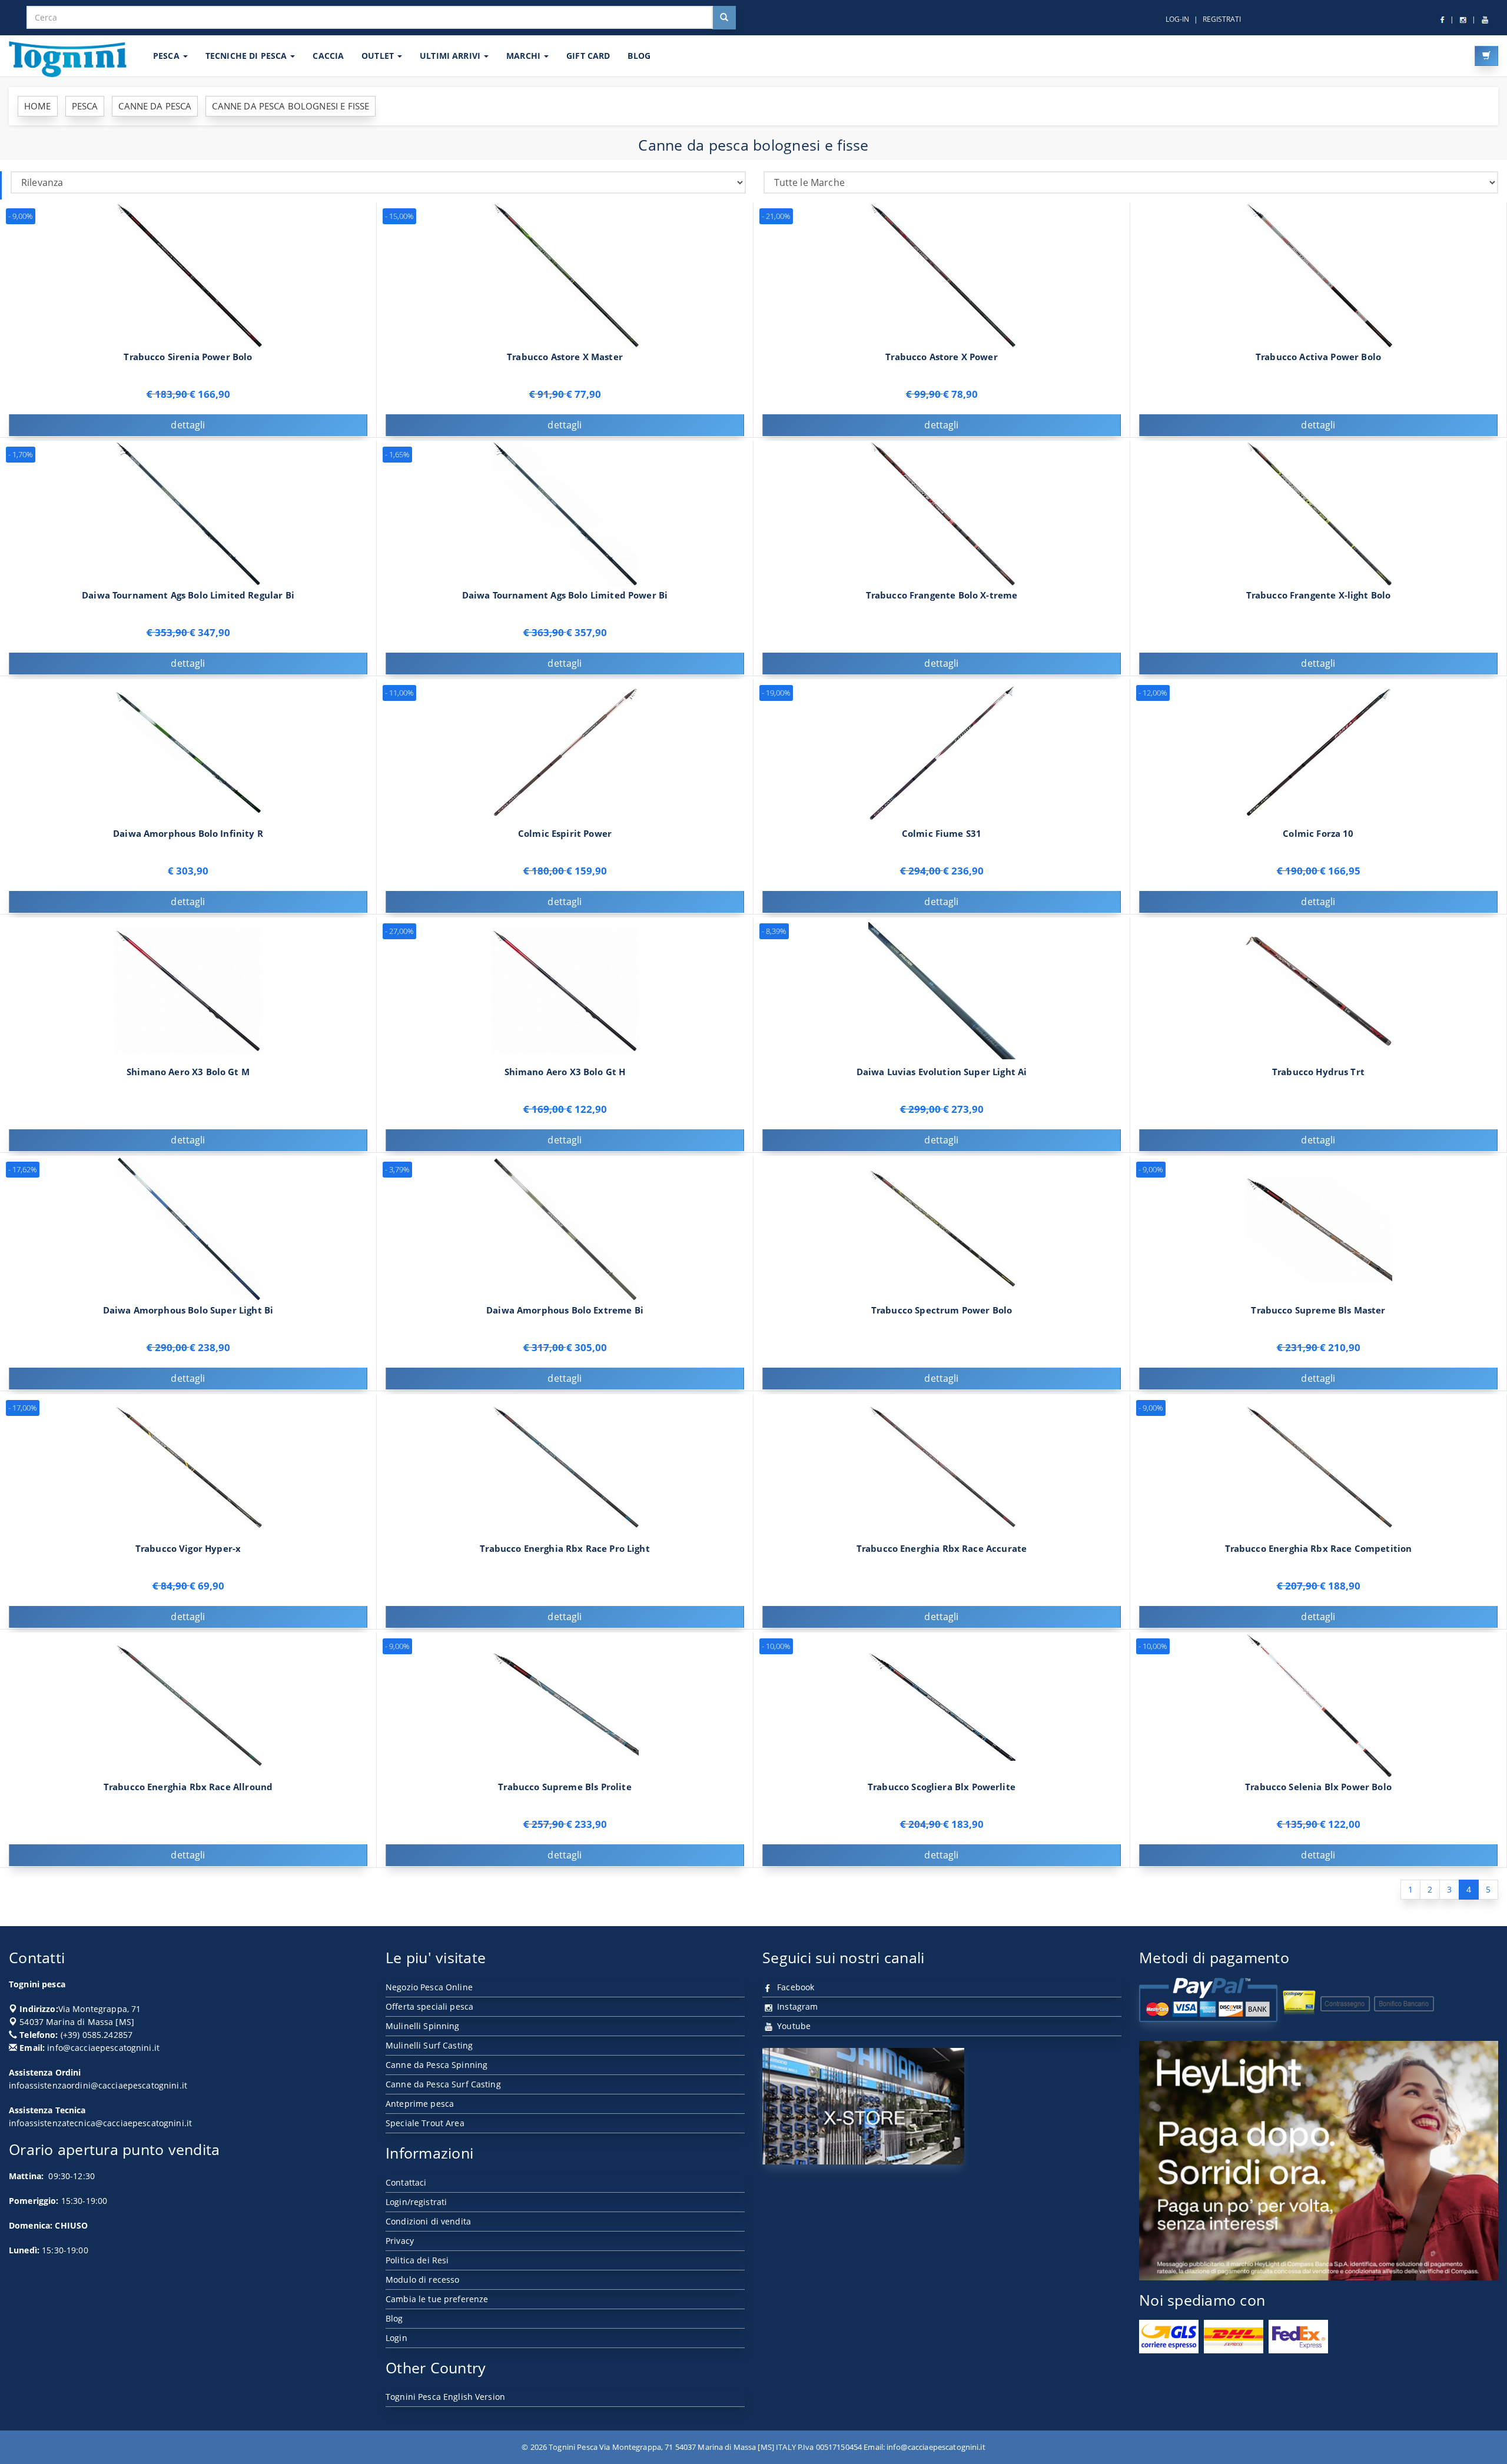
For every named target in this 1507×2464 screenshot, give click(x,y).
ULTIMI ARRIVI (451, 56)
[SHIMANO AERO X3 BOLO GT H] (565, 990)
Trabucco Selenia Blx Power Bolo (1318, 1787)
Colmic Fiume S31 (942, 834)
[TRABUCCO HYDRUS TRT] (1319, 990)
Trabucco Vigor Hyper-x (188, 1549)
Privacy (400, 2241)
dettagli (188, 425)
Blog (394, 2318)
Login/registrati (416, 2202)
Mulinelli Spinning (423, 2026)
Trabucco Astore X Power (942, 357)
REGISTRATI (1222, 19)
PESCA (167, 56)
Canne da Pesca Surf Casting (443, 2084)
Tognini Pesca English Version (445, 2397)
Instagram (796, 2006)
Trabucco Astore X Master (565, 357)
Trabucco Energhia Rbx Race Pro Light (565, 1549)
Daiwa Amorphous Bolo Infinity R (188, 834)
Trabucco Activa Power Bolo (1318, 357)
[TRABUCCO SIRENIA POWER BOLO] (188, 275)
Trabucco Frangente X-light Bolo (1319, 595)
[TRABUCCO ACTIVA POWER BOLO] (1319, 275)
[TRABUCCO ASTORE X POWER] (942, 275)
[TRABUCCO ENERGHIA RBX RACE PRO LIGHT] (565, 1467)
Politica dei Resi (417, 2260)
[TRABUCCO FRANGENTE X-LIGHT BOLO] (1319, 513)
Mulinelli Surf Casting (429, 2045)
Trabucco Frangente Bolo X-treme (942, 595)
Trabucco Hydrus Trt (1318, 1072)
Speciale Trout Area (425, 2123)
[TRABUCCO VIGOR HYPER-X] (188, 1467)
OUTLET (379, 56)
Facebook (794, 1987)
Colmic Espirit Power (565, 834)
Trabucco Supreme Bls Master (1318, 1310)
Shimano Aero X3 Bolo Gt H (565, 1072)
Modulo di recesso (422, 2280)
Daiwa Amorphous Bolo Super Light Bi (188, 1310)
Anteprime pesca (420, 2104)
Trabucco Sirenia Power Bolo (188, 357)
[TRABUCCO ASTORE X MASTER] (565, 275)
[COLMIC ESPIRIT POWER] (565, 752)
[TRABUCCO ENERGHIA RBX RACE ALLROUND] (188, 1705)
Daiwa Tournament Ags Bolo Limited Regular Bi (188, 595)
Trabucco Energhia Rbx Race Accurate (942, 1549)
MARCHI (525, 56)
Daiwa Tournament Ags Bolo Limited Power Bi (565, 595)
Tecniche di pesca (248, 56)
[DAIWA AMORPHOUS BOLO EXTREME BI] (565, 1228)
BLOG (639, 56)
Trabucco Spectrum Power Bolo (942, 1310)
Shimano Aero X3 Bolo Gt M (188, 1072)
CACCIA (328, 56)
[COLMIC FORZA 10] (1319, 752)
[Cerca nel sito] (724, 18)
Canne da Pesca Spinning (437, 2065)
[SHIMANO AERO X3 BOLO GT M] (188, 990)
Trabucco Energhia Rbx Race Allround (188, 1787)
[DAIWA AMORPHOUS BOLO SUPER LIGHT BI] (188, 1228)
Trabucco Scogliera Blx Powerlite (942, 1787)
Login (396, 2338)
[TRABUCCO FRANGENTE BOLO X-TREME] (942, 513)
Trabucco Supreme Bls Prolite (565, 1787)
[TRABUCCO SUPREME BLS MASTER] (1319, 1228)
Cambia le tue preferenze (437, 2299)
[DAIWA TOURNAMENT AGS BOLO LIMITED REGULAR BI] (188, 513)
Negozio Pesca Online (429, 1987)
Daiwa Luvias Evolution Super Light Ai (942, 1072)
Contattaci (406, 2182)
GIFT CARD (588, 56)
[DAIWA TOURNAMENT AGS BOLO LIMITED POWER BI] (565, 513)
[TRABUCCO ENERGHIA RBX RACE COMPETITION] (1319, 1467)
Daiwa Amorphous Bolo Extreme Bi (565, 1310)
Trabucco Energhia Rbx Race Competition (1319, 1549)
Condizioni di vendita (428, 2221)
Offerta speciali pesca (429, 2006)
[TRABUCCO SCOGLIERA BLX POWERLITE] (942, 1705)
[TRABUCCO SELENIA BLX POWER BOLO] (1319, 1705)
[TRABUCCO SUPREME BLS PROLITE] (565, 1705)
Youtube (793, 2026)
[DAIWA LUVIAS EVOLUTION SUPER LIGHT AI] (942, 990)
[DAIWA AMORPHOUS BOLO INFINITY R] (188, 752)
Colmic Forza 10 (1318, 834)
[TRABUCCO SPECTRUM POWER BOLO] (942, 1228)
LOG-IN (1177, 19)
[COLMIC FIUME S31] (942, 752)
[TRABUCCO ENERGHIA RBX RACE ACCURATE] (942, 1467)
